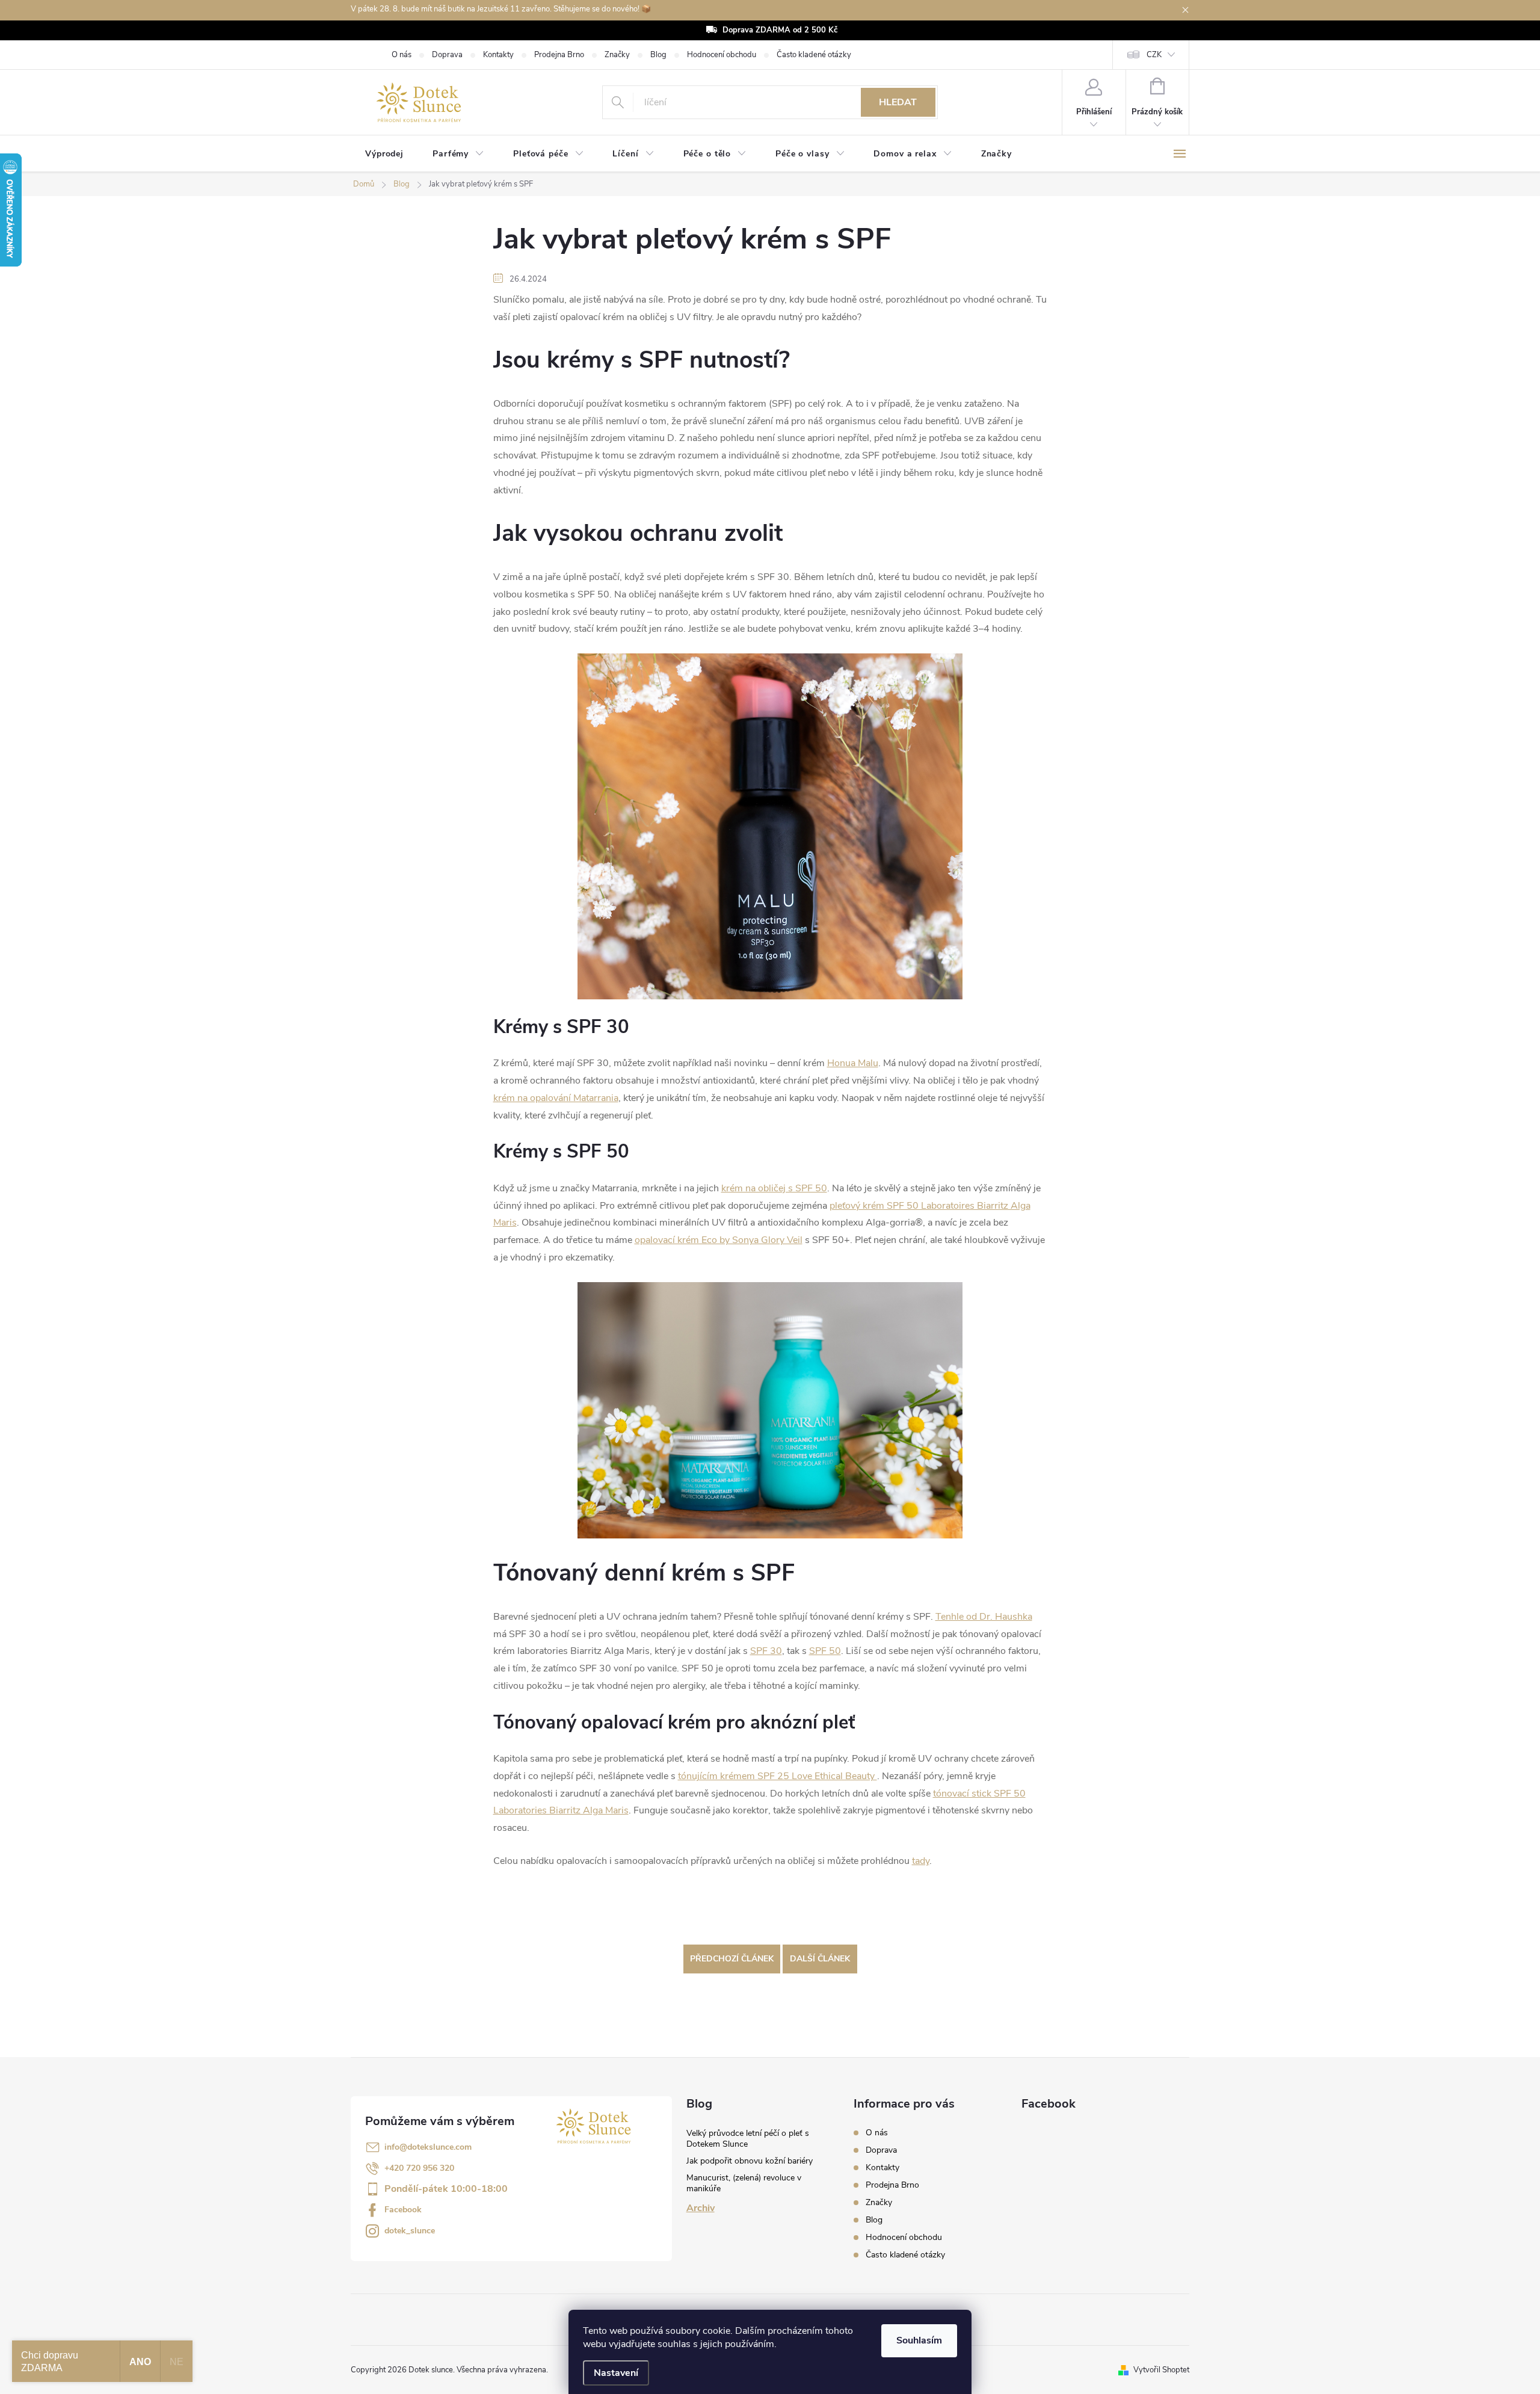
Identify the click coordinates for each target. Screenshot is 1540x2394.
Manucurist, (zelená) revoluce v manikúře (744, 2183)
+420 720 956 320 (419, 2168)
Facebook (403, 2210)
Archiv (701, 2208)
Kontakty (498, 55)
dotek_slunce (410, 2231)
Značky (617, 55)
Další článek (820, 1959)
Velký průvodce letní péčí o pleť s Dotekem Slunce (748, 2139)
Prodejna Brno (559, 55)
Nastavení (616, 2373)
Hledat (898, 102)
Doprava (447, 55)
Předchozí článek (732, 1959)
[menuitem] (384, 154)
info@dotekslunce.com (428, 2147)
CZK (1154, 55)
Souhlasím (919, 2340)
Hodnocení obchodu (722, 55)
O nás (402, 55)
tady (921, 1861)
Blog (658, 55)
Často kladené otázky (814, 55)
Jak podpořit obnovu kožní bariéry (750, 2161)
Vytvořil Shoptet (1161, 2370)
